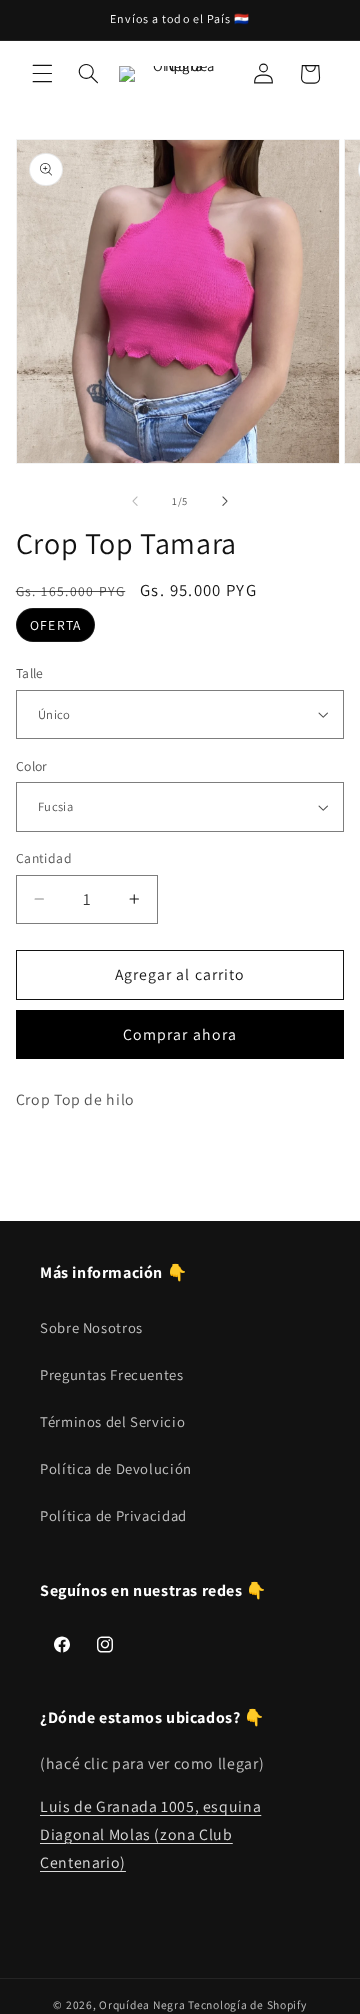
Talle (30, 673)
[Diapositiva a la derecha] (225, 502)
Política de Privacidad (113, 1515)
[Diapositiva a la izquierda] (135, 502)
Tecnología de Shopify (247, 2004)
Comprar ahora (180, 1034)
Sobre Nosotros (91, 1327)
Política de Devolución (116, 1468)
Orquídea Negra (142, 2004)
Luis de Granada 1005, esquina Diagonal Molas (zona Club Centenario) (150, 1834)
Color (32, 766)
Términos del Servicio (112, 1421)
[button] (42, 74)
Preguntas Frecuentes (112, 1374)
